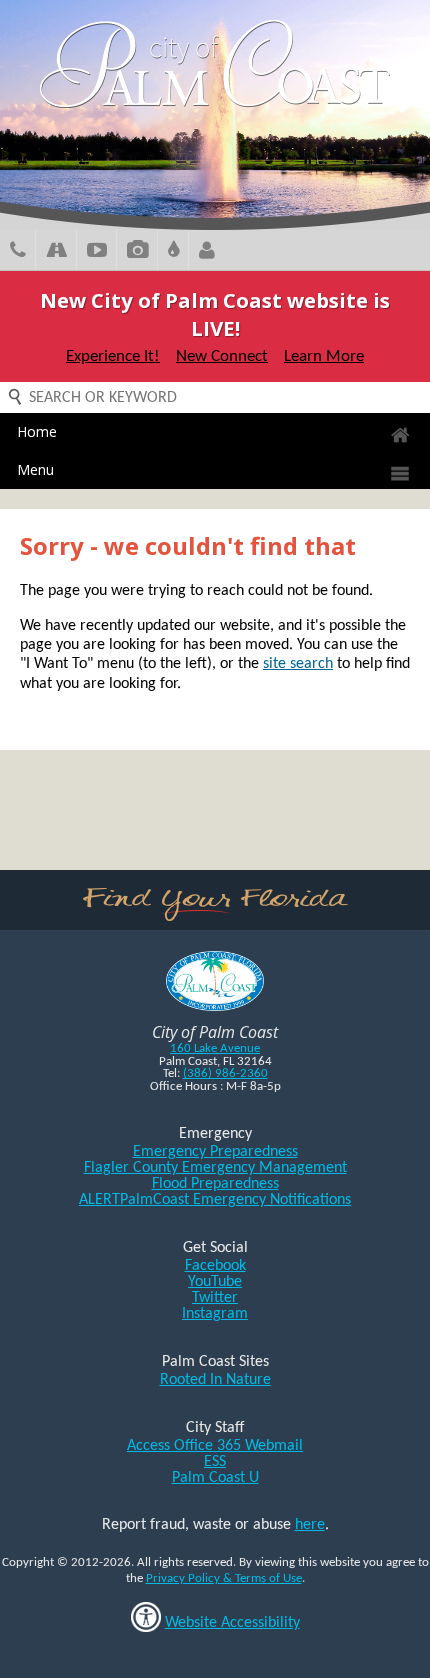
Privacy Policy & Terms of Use (224, 1578)
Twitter (215, 1298)
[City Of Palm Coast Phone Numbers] (18, 252)
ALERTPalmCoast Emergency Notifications (215, 1200)
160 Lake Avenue (215, 1048)
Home (37, 431)
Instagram (215, 1314)
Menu (35, 469)
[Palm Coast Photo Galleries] (137, 252)
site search (298, 664)
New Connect (222, 356)
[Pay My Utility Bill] (173, 252)
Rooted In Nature (215, 1380)
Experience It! (113, 356)
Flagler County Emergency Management (215, 1168)
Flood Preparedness (215, 1184)
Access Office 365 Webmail (215, 1446)
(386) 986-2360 (225, 1073)
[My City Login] (207, 252)
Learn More (324, 356)
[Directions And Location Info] (56, 252)
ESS (215, 1462)
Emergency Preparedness (215, 1152)
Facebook (215, 1266)
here (310, 1525)
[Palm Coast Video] (97, 252)
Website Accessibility (232, 1623)
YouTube (215, 1282)
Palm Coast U (215, 1478)
